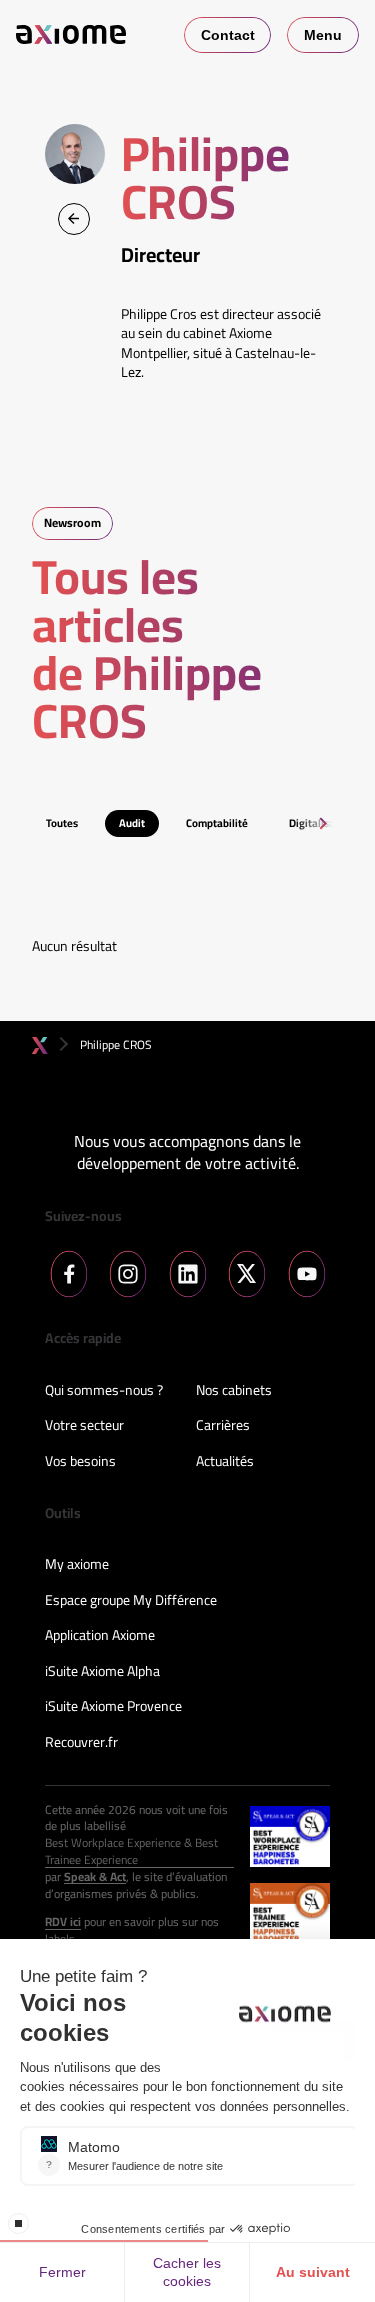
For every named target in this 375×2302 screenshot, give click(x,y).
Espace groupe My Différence (131, 1601)
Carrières (223, 1426)
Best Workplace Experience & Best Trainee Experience (131, 1852)
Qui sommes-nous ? (104, 1391)
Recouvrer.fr (81, 1743)
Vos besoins (80, 1462)
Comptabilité (217, 823)
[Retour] (74, 219)
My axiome (77, 1565)
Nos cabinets (234, 1391)
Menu (323, 35)
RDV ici (63, 1922)
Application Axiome (100, 1636)
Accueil (40, 1045)
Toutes (62, 823)
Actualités (225, 1462)
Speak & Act (95, 1877)
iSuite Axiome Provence (113, 1707)
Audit (132, 823)
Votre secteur (84, 1426)
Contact (228, 35)
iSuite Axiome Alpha (102, 1672)
